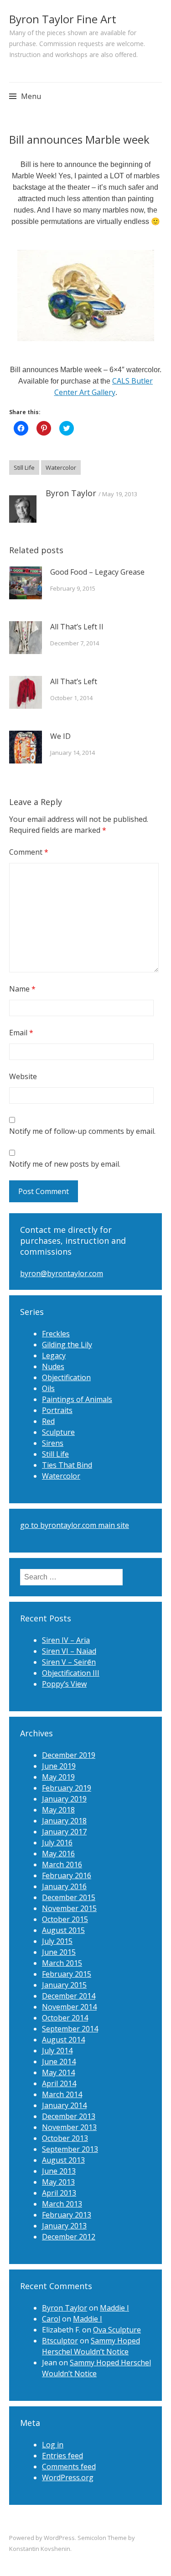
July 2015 (57, 1941)
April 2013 (59, 2193)
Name (22, 989)
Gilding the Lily (67, 1345)
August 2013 (63, 2160)
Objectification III (71, 1673)
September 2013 (70, 2149)
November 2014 (69, 2007)
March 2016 (62, 1864)
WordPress (59, 2538)
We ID (60, 736)
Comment (29, 852)
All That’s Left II (77, 627)
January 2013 (64, 2226)
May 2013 (58, 2182)
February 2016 (67, 1875)
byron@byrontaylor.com (62, 1273)
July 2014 (57, 2051)
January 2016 (64, 1886)
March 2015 (62, 1963)
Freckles (56, 1334)
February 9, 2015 (73, 588)
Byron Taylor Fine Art (63, 19)
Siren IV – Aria (66, 1640)
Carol (51, 2319)
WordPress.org (68, 2477)
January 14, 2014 (73, 753)
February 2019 (67, 1788)
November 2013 (69, 2127)
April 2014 (59, 2083)
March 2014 (62, 2094)
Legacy (54, 1356)
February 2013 (67, 2215)
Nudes (53, 1366)
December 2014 (69, 1996)
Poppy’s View (64, 1684)
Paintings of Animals (77, 1399)
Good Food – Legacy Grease (97, 572)
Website (23, 1076)
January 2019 (64, 1799)
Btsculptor (60, 2341)
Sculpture (58, 1432)
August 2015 (63, 1930)
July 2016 (57, 1843)
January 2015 (64, 1985)
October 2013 (65, 2138)
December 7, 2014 (75, 643)
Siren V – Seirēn (69, 1662)
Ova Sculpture (117, 2330)
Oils (48, 1388)
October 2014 (65, 2018)
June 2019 (59, 1766)
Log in (53, 2445)
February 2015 (67, 1974)
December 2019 (69, 1755)
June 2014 (59, 2062)
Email (21, 1033)
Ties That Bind (67, 1465)
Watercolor (61, 467)
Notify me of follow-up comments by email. (82, 1131)
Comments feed (69, 2467)
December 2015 (69, 1897)
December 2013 (69, 2116)
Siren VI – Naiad (69, 1651)
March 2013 (62, 2204)
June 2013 (59, 2171)
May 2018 (58, 1810)
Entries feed (62, 2456)
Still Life (24, 467)
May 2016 (58, 1854)
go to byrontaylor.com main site (75, 1525)
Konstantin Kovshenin (40, 2549)
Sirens (53, 1443)
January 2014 (64, 2105)
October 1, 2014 (71, 698)
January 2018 (64, 1821)
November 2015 (69, 1908)
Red (48, 1421)
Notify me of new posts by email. (65, 1164)
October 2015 (65, 1919)
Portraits (57, 1410)
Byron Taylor (71, 493)
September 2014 (70, 2029)
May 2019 (58, 1777)
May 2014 (58, 2072)
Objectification (66, 1377)
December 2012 (69, 2237)
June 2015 (59, 1952)
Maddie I (114, 2308)
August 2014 (63, 2040)
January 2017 (64, 1832)
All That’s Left (74, 681)
